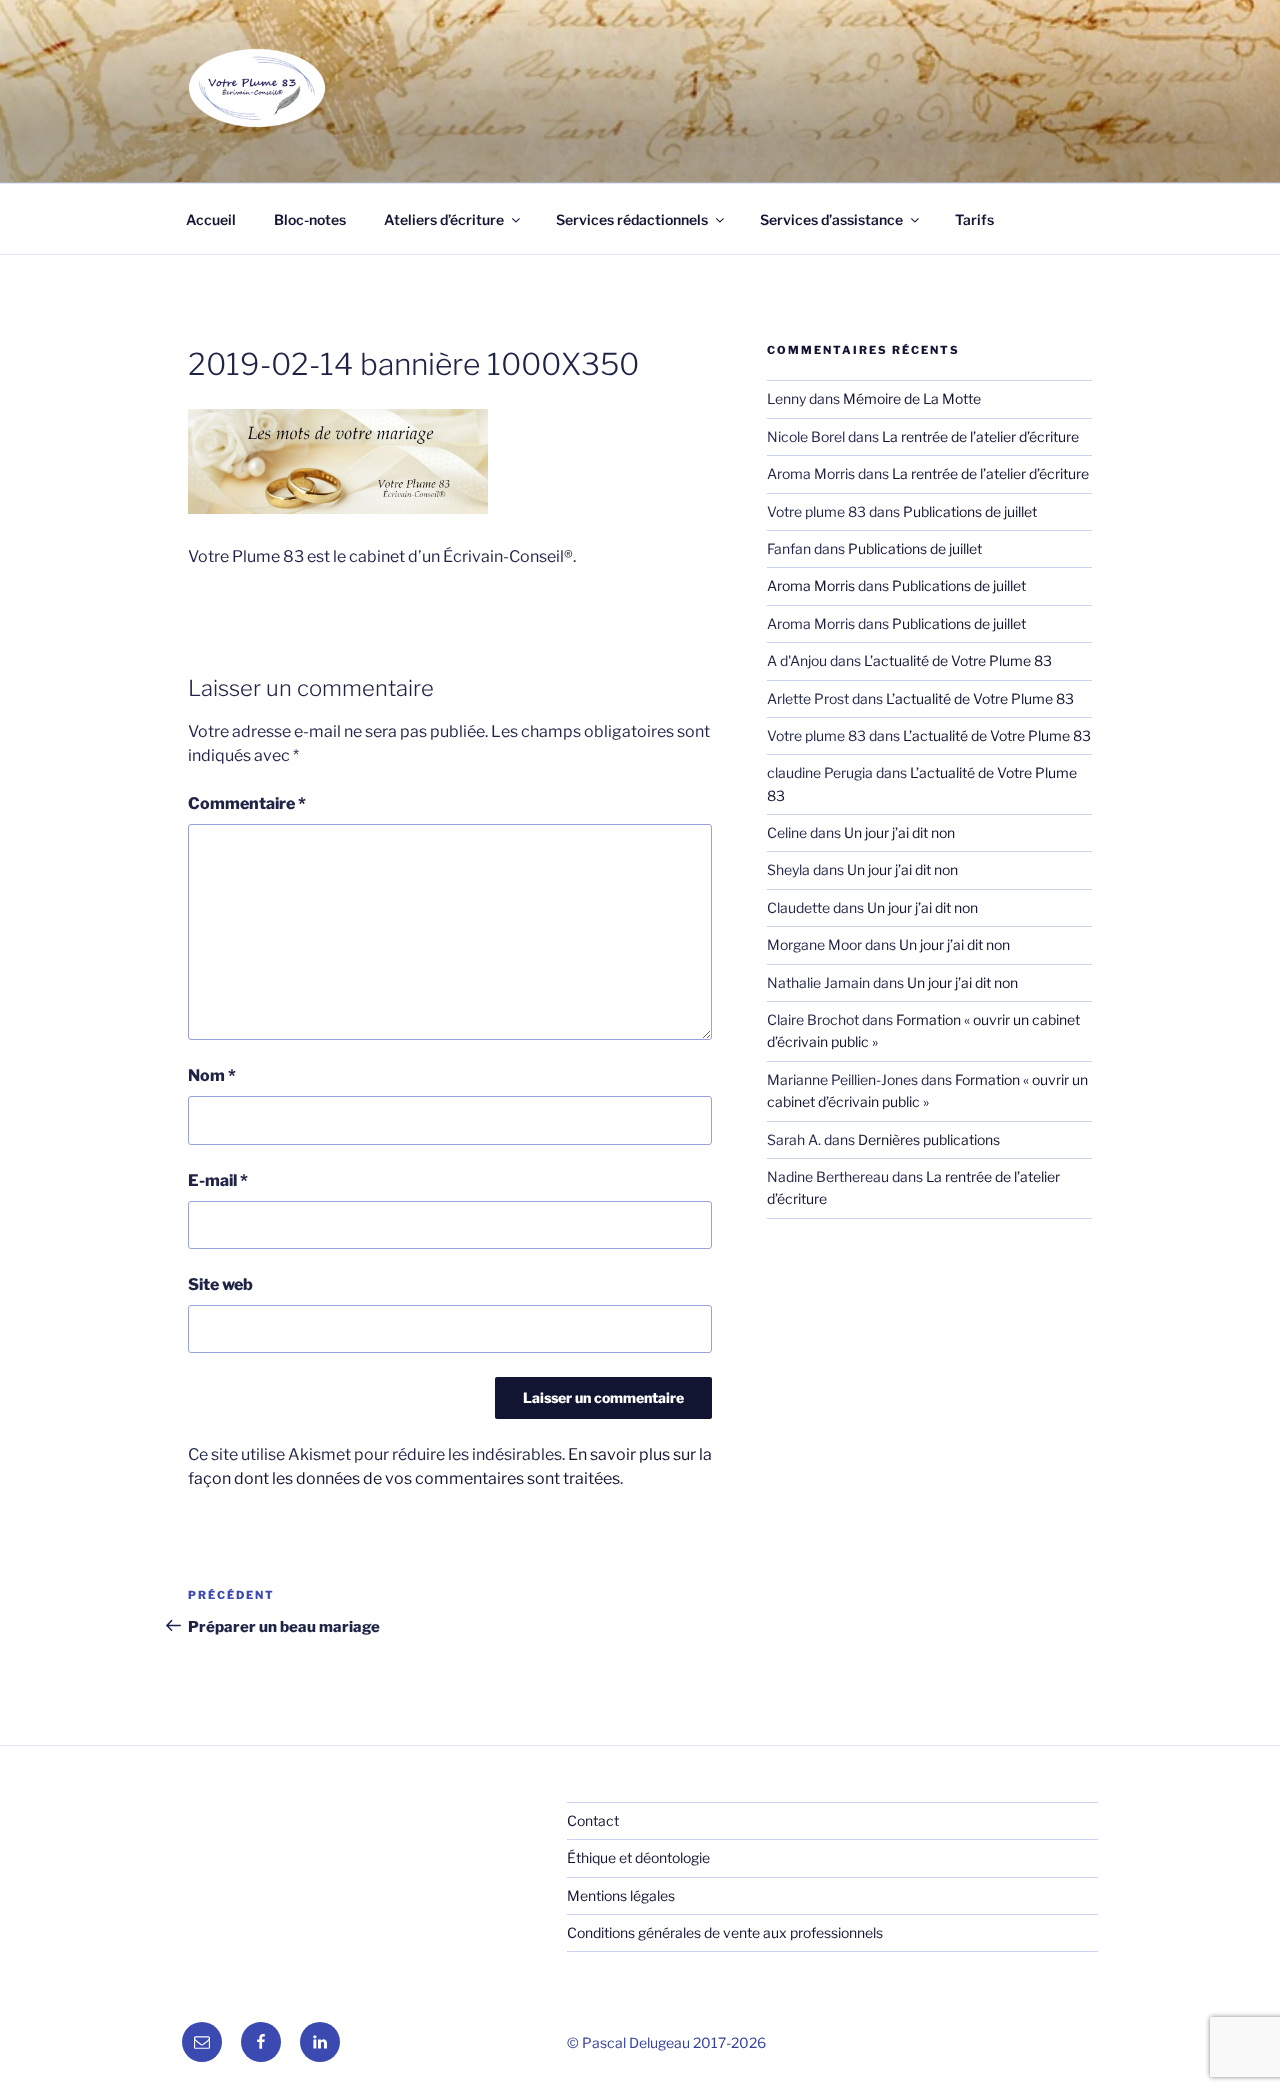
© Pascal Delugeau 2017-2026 (666, 2042)
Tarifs (974, 219)
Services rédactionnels (632, 219)
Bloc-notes (310, 219)
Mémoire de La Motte (912, 398)
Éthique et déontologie (638, 1857)
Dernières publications (929, 1139)
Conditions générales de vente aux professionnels (725, 1932)
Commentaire (247, 803)
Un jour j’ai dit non (899, 832)
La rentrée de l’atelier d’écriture (980, 436)
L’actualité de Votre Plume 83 (958, 660)
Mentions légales (621, 1895)
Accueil (211, 219)
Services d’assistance (831, 219)
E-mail (218, 1180)
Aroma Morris (811, 585)
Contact (593, 1820)
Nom (212, 1075)
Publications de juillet (970, 511)
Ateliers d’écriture (444, 219)
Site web (220, 1284)
